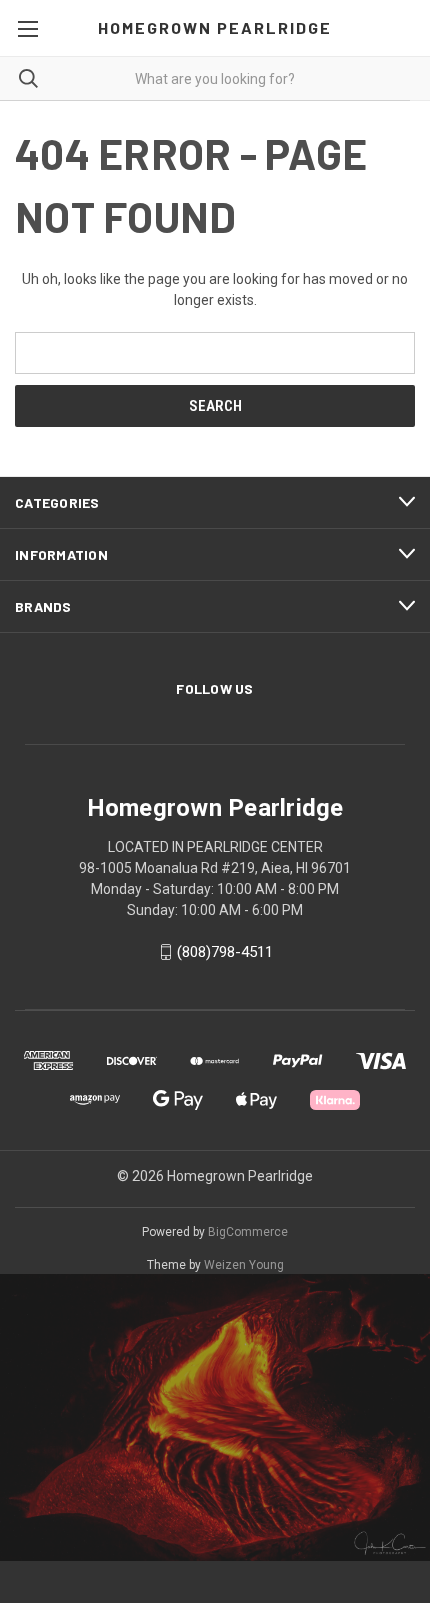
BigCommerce (248, 1232)
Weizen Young (244, 1265)
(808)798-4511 (225, 952)
